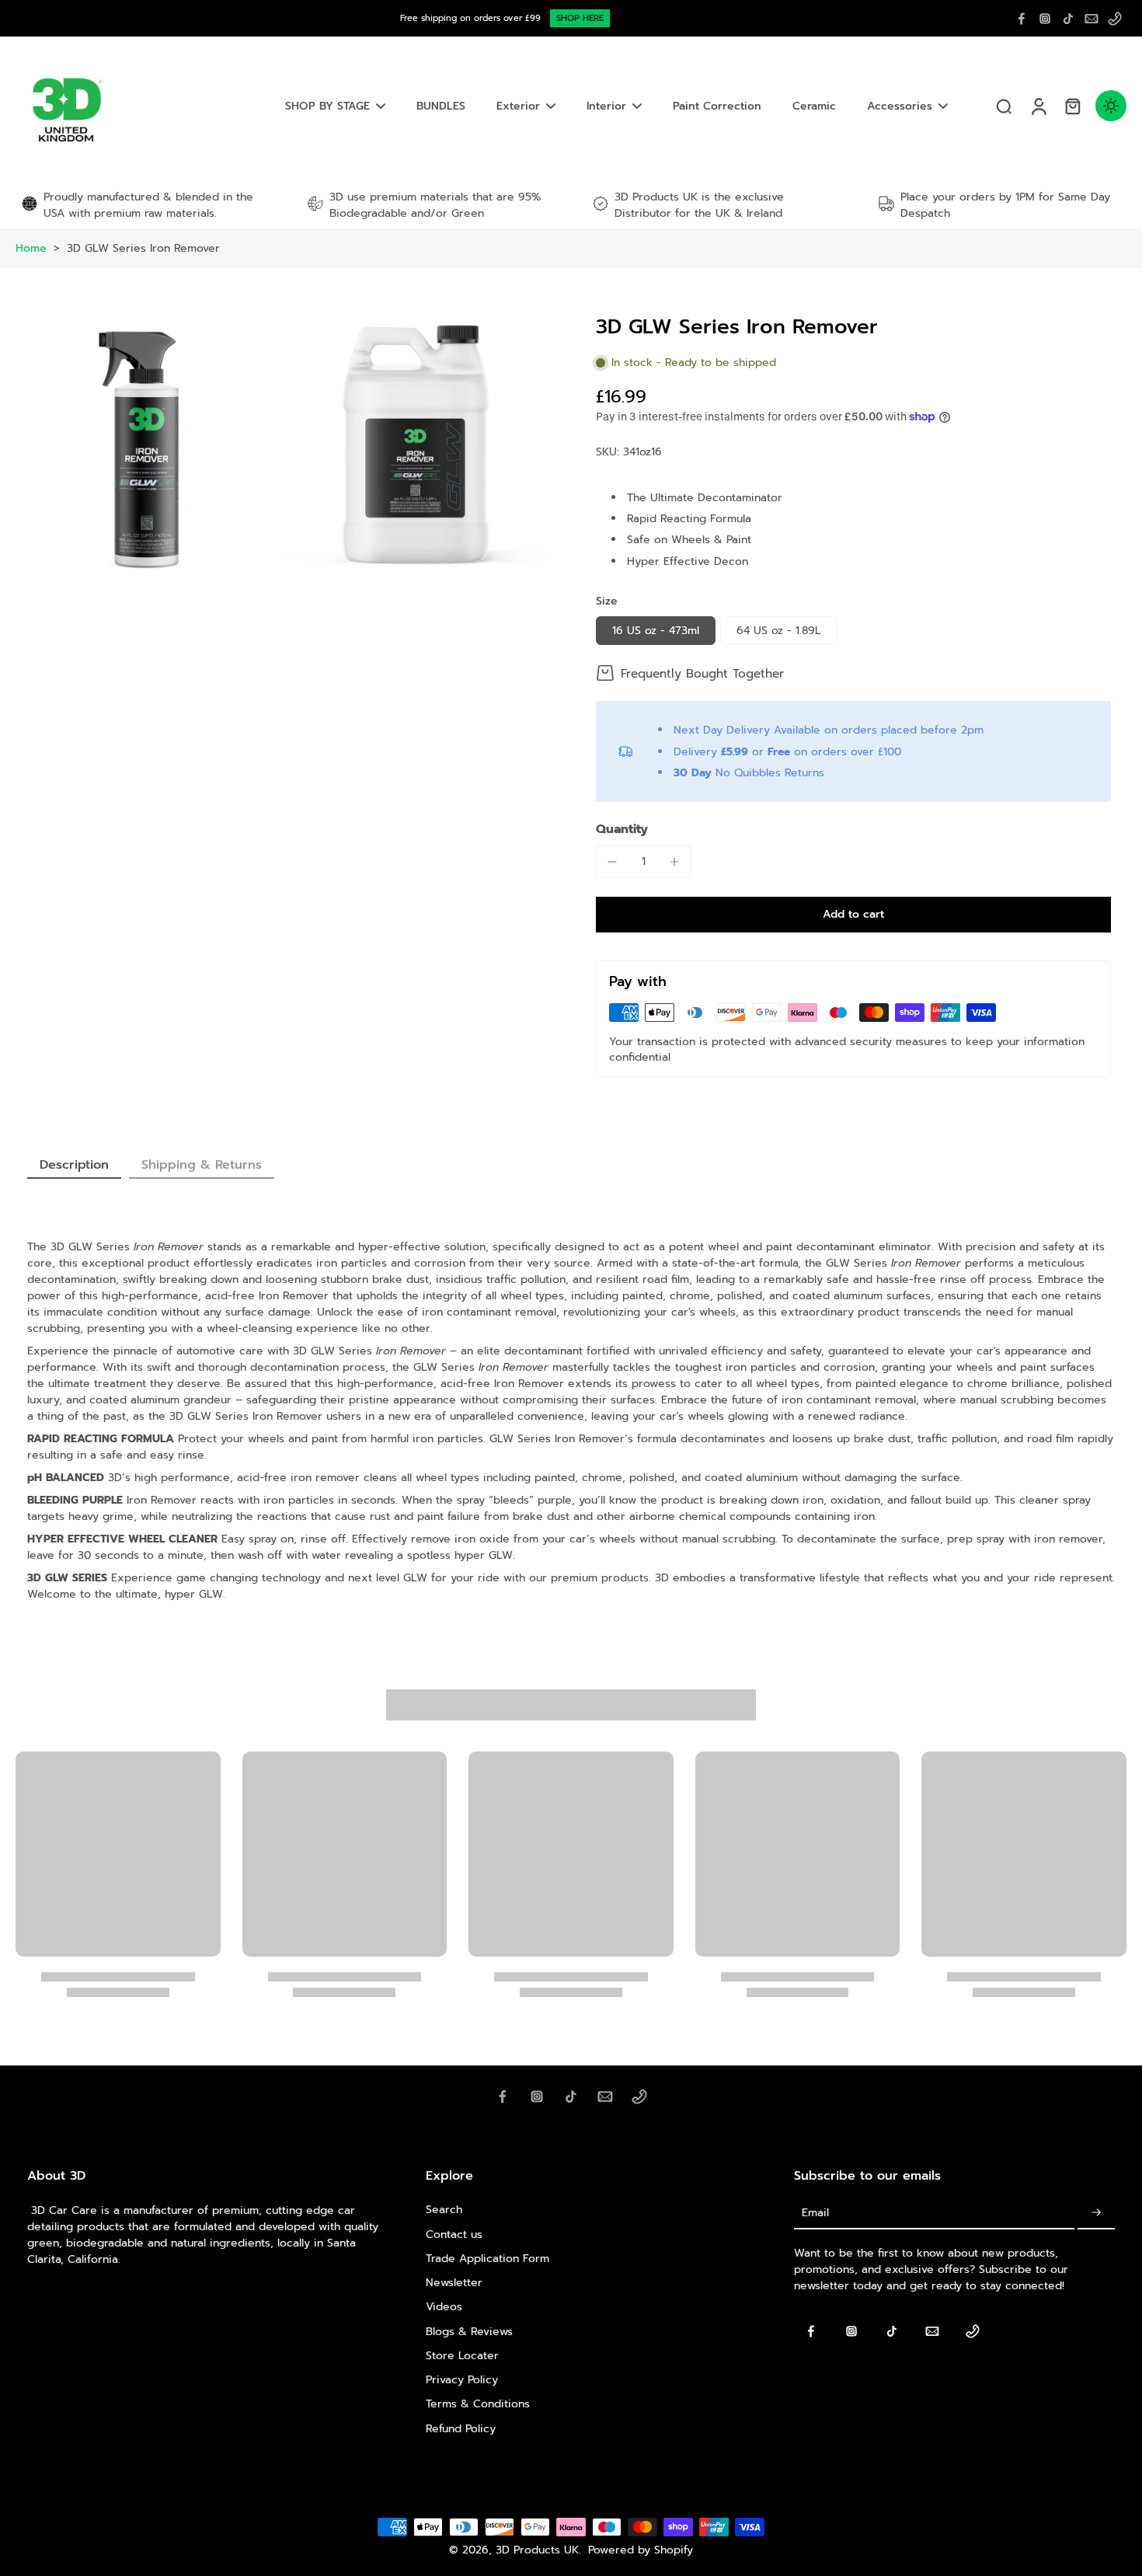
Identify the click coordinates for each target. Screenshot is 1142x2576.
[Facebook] (1022, 19)
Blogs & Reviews (469, 2332)
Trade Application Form (487, 2259)
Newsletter (454, 2283)
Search (444, 2210)
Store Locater (462, 2356)
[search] (1004, 106)
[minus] (612, 862)
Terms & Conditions (478, 2404)
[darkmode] (1111, 106)
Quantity (622, 829)
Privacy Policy (462, 2380)
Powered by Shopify (641, 2550)
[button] (853, 915)
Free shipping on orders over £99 (470, 18)
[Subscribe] (1096, 2213)
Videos (444, 2307)
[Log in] (1038, 106)
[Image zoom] (146, 446)
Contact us (454, 2234)
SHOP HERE (580, 18)
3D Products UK (537, 2550)
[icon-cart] (1072, 106)
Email (815, 2213)
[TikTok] (1068, 19)
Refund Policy (461, 2429)
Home (31, 248)
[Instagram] (1045, 19)
